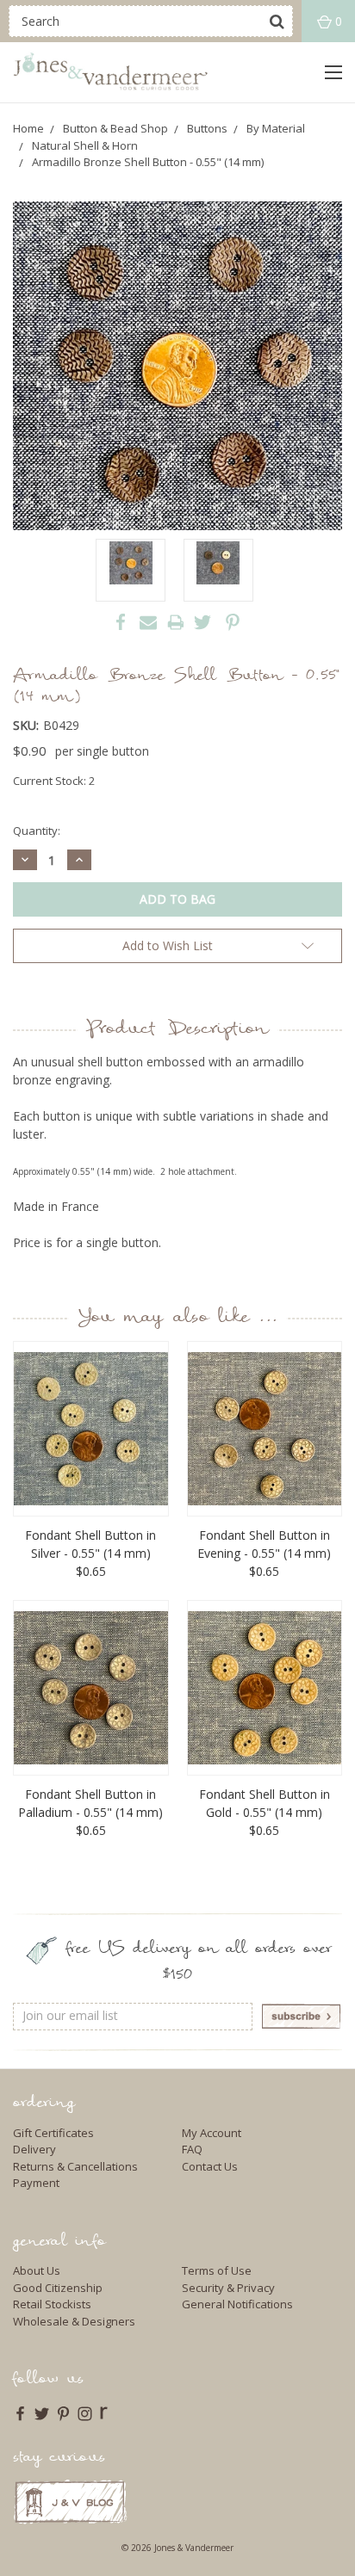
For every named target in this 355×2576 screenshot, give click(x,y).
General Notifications (237, 2304)
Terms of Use (217, 2270)
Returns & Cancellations (75, 2166)
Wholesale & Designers (74, 2321)
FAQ (192, 2149)
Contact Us (210, 2166)
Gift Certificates (53, 2133)
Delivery (34, 2149)
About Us (37, 2270)
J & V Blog (70, 2502)
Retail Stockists (52, 2304)
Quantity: (37, 831)
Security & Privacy (228, 2288)
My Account (212, 2133)
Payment (36, 2183)
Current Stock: (54, 781)
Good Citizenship (58, 2288)
